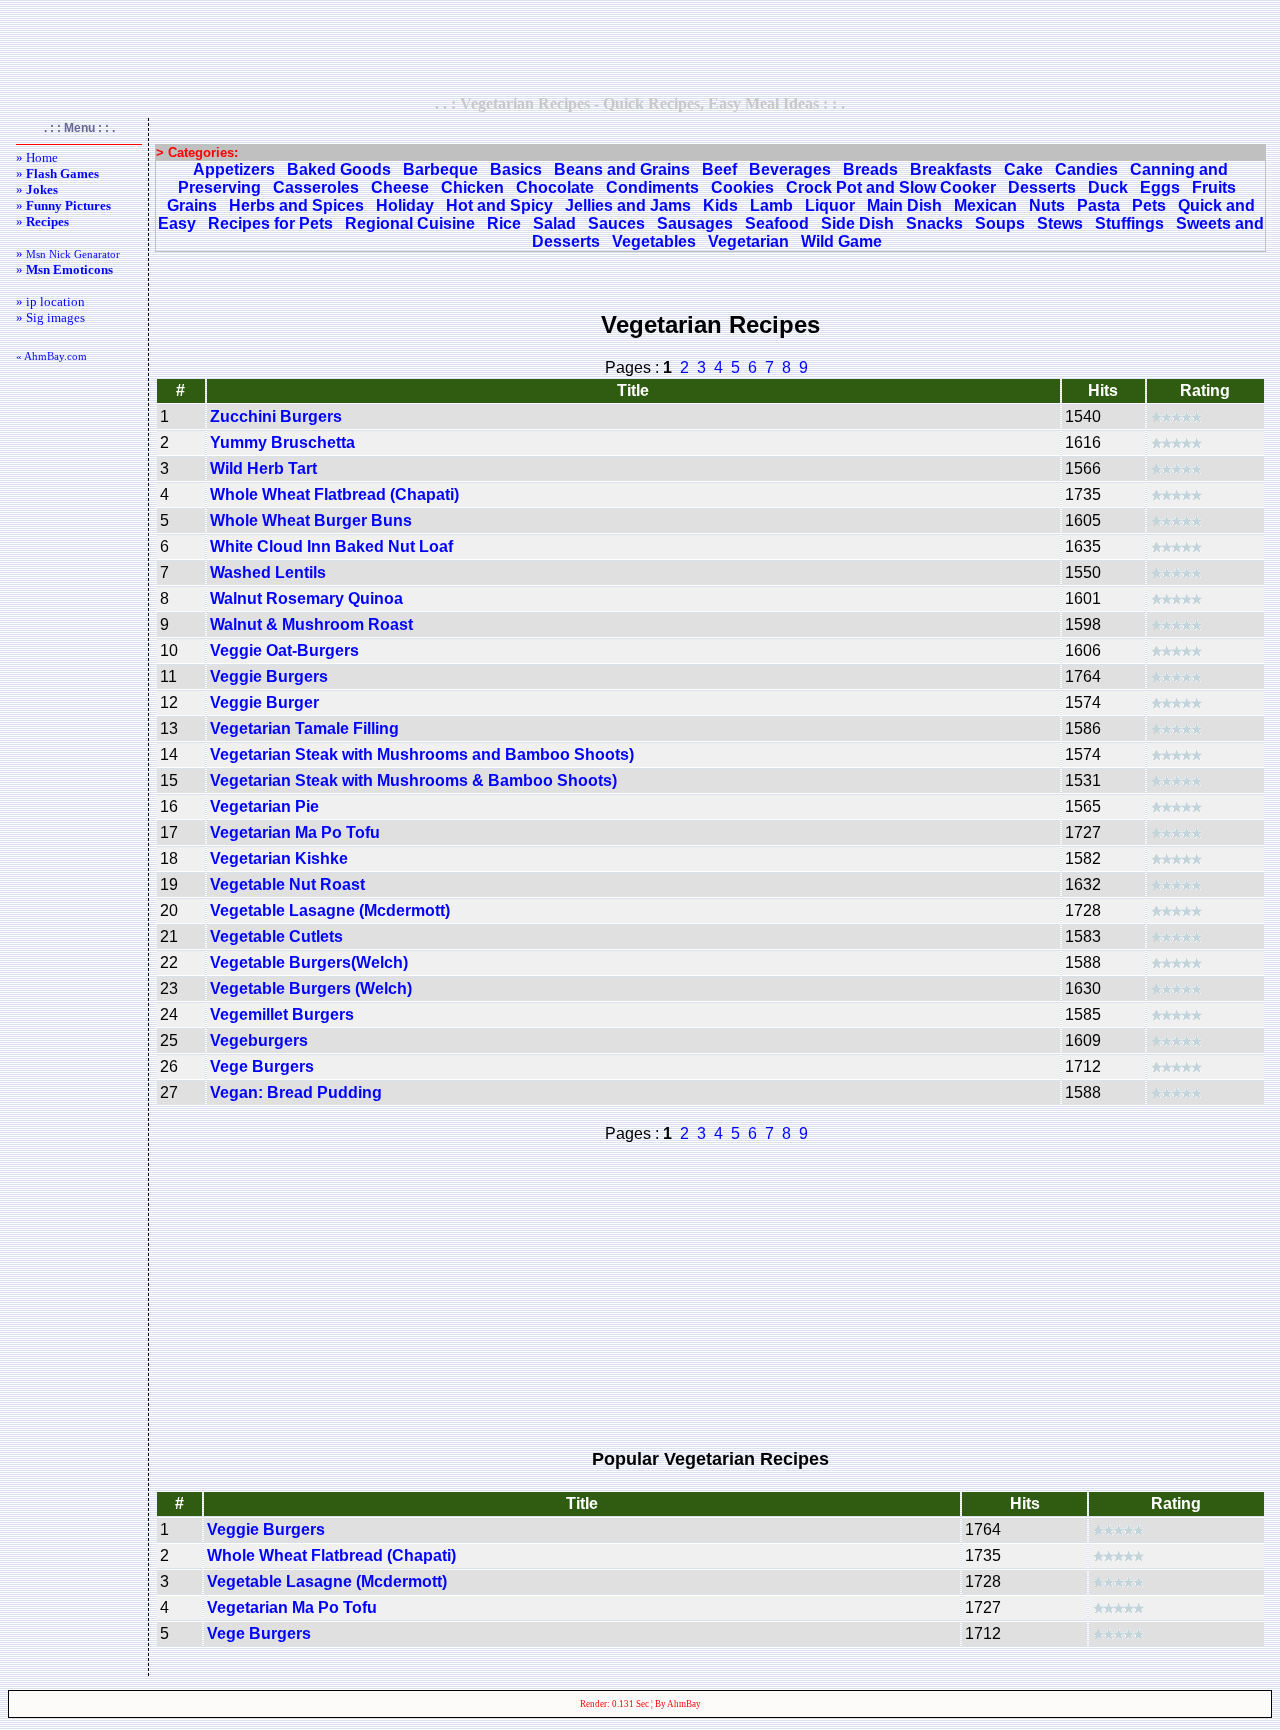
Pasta (1098, 205)
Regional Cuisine (410, 223)
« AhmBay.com (51, 356)
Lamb (771, 205)
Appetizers (234, 169)
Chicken (472, 187)
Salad (554, 223)
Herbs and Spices (296, 205)
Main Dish (904, 205)
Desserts (1042, 187)
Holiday (405, 205)
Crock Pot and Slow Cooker (891, 187)
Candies (1086, 169)
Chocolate (555, 187)
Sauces (616, 223)
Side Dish (857, 223)
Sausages (695, 223)
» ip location (50, 301)
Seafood (777, 223)
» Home (37, 157)
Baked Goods (339, 169)
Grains (192, 205)
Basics (516, 169)
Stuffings (1129, 223)
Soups (1000, 223)
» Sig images (50, 317)
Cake (1023, 169)
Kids (720, 205)
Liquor (830, 205)
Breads (870, 169)
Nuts (1047, 205)
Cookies (742, 187)
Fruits (1214, 187)
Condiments (652, 187)
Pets (1149, 205)
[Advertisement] (640, 47)
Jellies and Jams (628, 205)
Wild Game (841, 241)
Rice (504, 223)
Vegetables (654, 241)
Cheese (400, 187)
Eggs (1160, 187)
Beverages (790, 169)
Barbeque (440, 169)
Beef (719, 169)
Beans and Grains (622, 169)
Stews (1060, 223)
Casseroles (316, 187)
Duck (1108, 187)
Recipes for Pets (270, 223)
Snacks (934, 223)
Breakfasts (951, 169)
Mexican (985, 205)
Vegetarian (748, 241)
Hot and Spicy (499, 205)
